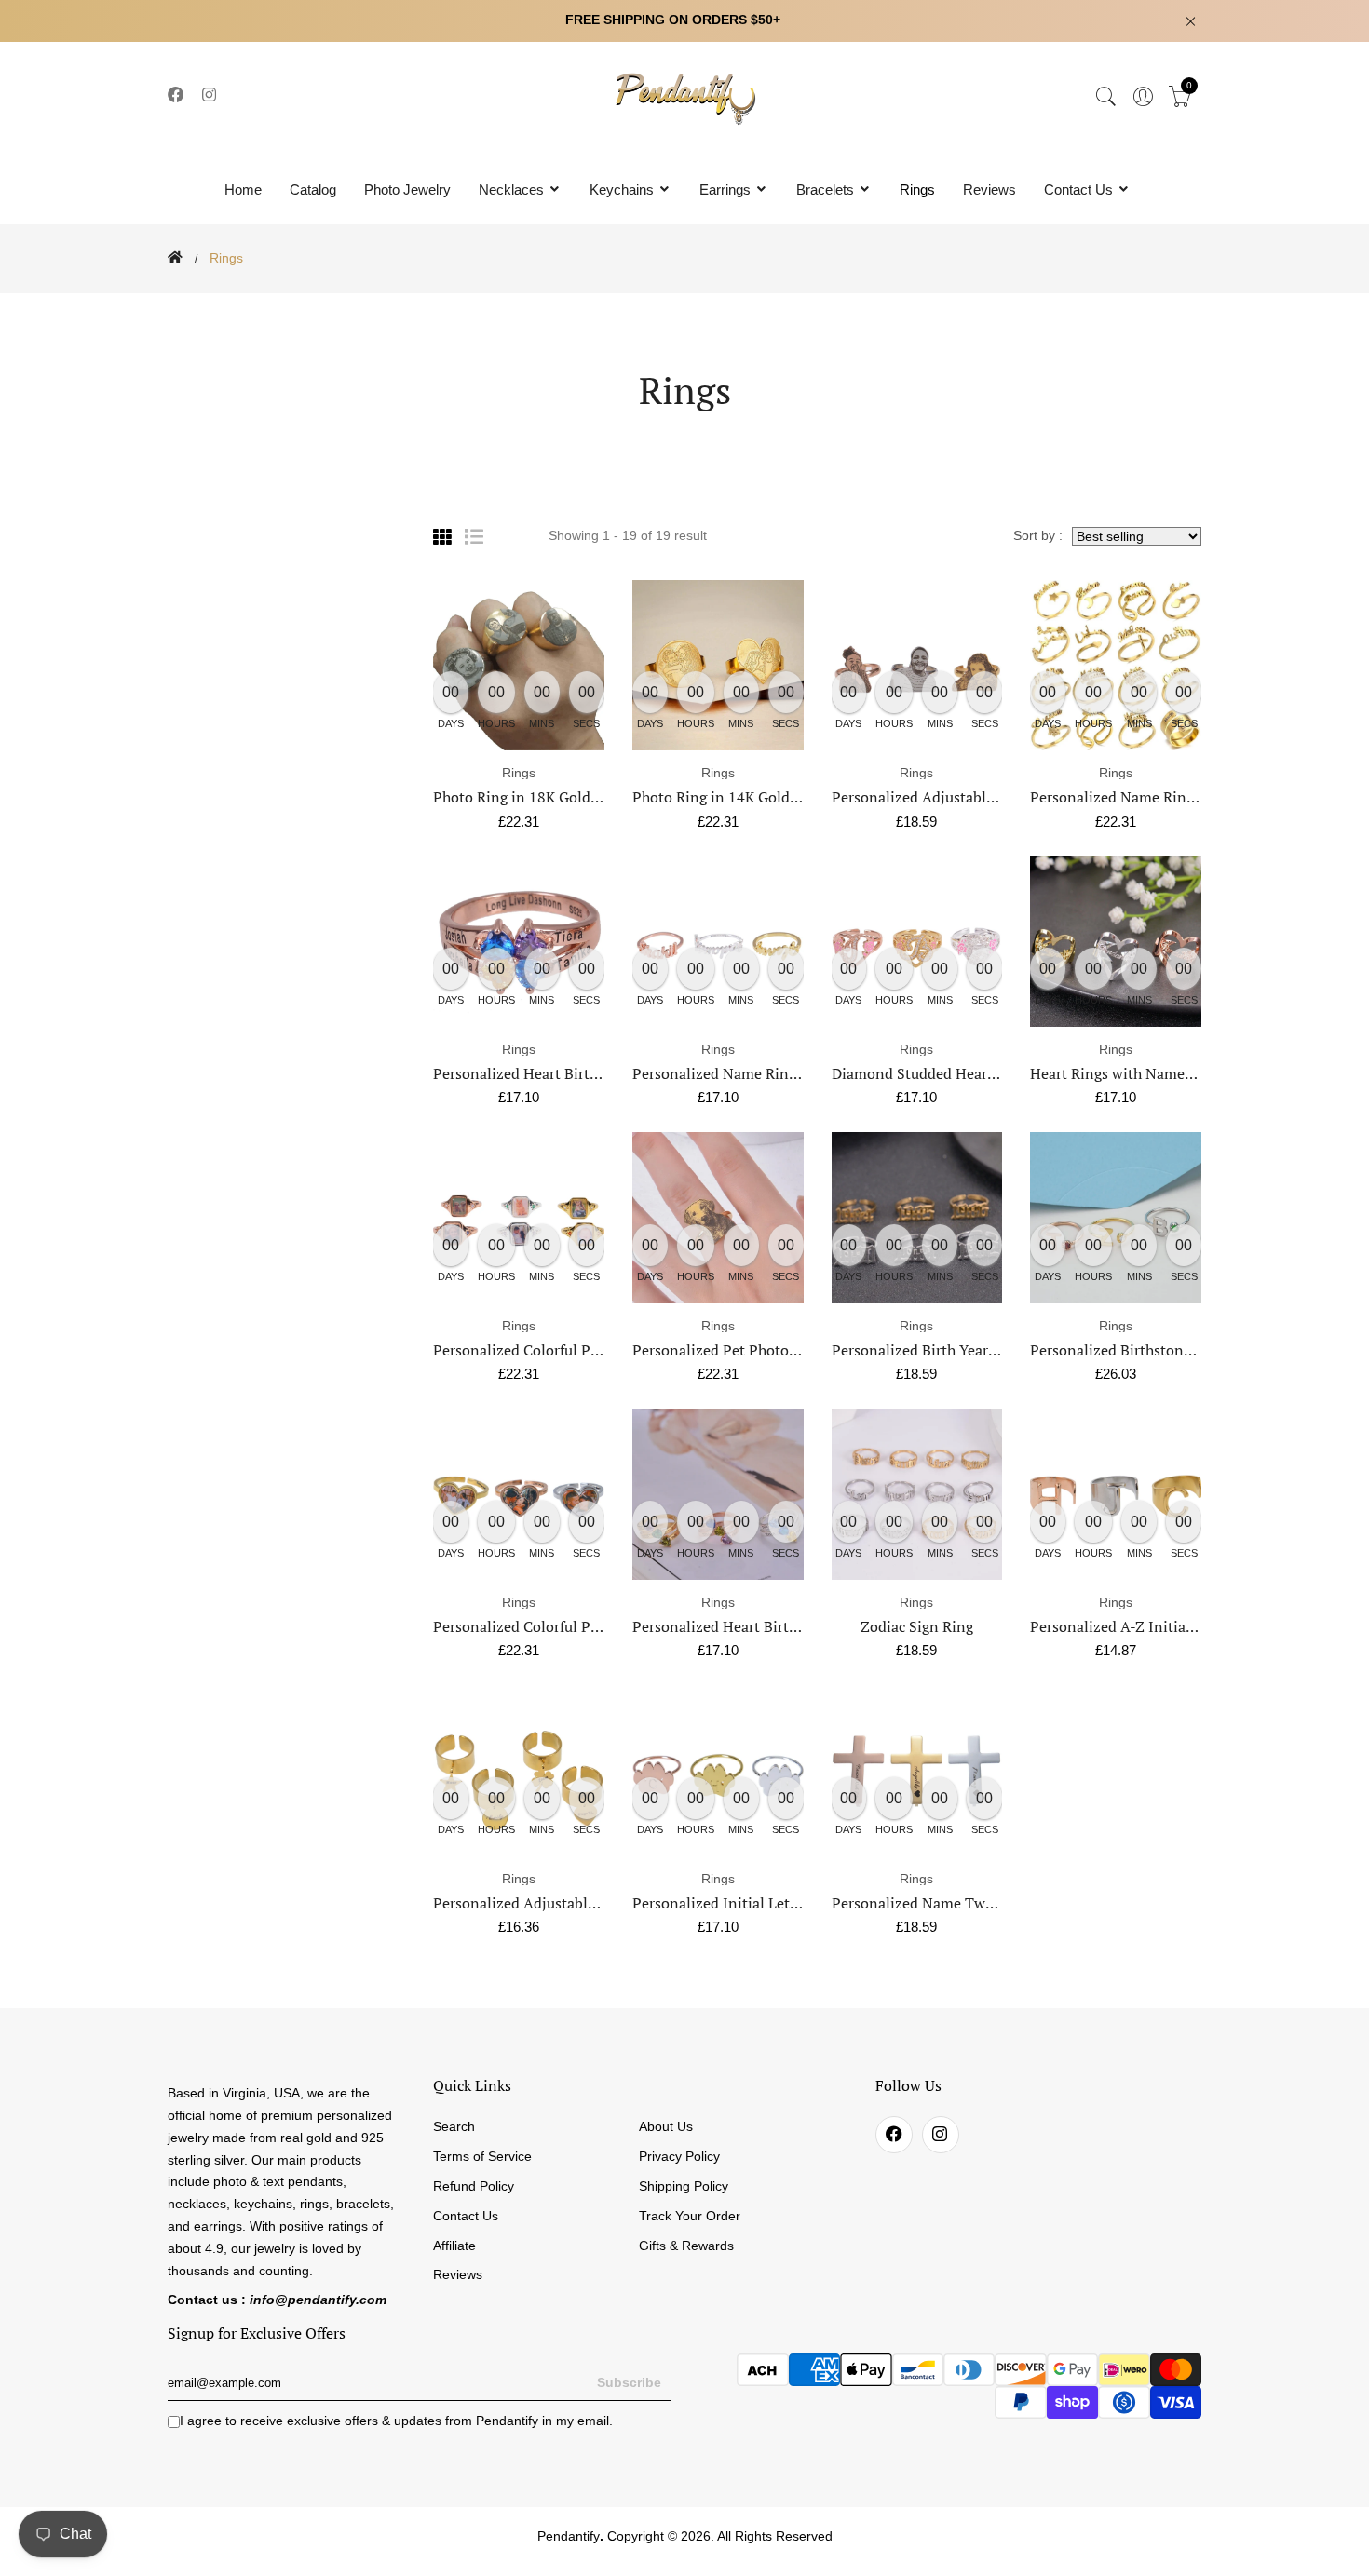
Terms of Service (482, 2156)
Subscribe (629, 2382)
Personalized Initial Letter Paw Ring (753, 1903)
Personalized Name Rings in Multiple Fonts (778, 1073)
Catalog (313, 189)
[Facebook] (176, 95)
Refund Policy (474, 2186)
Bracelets (827, 189)
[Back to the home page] (175, 257)
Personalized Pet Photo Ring (728, 1350)
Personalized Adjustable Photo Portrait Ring (980, 797)
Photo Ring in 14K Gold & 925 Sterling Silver (783, 797)
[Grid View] (442, 537)
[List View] (474, 537)
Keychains (624, 189)
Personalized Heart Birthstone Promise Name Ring (602, 1073)
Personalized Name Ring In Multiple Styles (1173, 797)
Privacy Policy (679, 2156)
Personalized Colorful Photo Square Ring (569, 1350)
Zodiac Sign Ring (917, 1626)
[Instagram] (210, 95)
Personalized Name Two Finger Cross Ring (973, 1903)
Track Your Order (690, 2216)
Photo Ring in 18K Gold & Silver (541, 797)
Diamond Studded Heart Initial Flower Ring (977, 1073)
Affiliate (454, 2246)
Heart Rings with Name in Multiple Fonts (1167, 1073)
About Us (666, 2126)
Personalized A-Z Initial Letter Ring (1149, 1626)
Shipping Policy (684, 2186)
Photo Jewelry (407, 189)
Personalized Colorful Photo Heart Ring (565, 1626)
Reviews (989, 189)
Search (454, 2126)
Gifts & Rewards (686, 2246)
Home (243, 189)
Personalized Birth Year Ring (927, 1350)
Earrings (727, 189)
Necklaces (513, 189)
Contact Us (1080, 189)
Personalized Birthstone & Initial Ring (1159, 1350)
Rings (917, 189)
